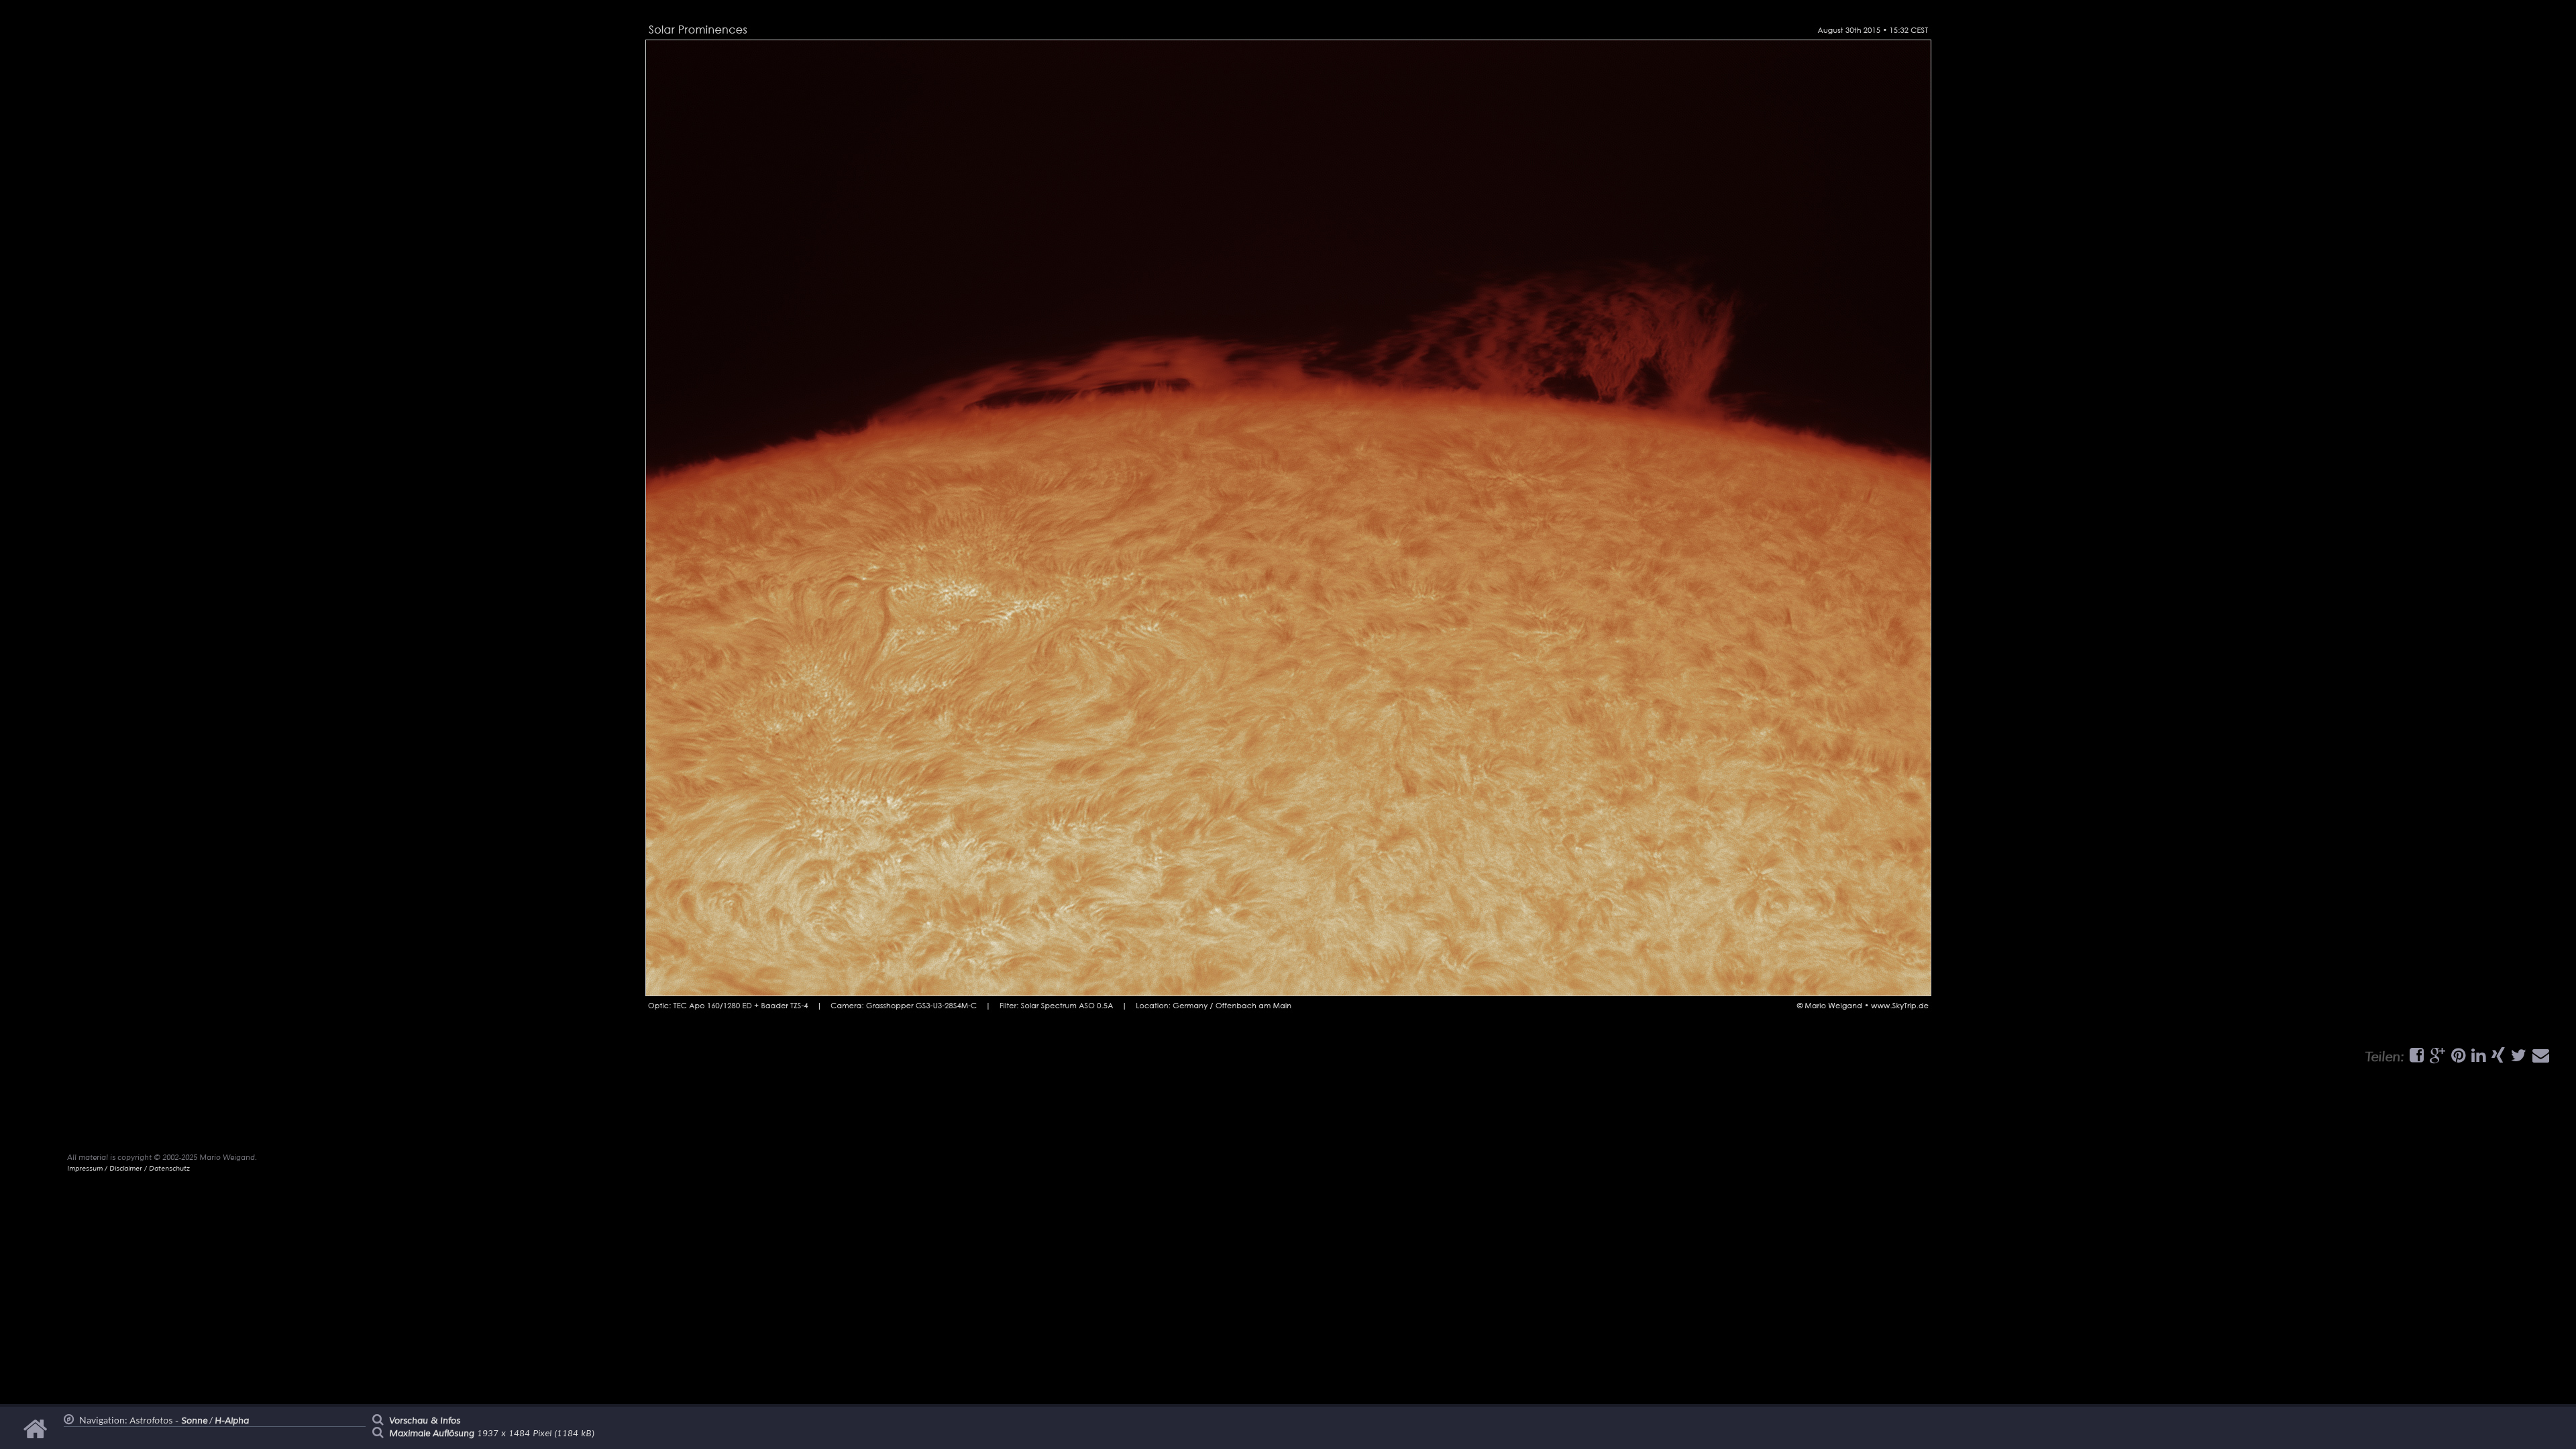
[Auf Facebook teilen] (2415, 1059)
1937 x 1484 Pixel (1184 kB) (492, 1434)
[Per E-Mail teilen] (2539, 1059)
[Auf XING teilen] (2497, 1059)
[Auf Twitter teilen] (2517, 1059)
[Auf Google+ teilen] (2436, 1059)
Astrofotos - (168, 1421)
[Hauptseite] (37, 1436)
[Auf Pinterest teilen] (2457, 1059)
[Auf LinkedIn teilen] (2477, 1059)
